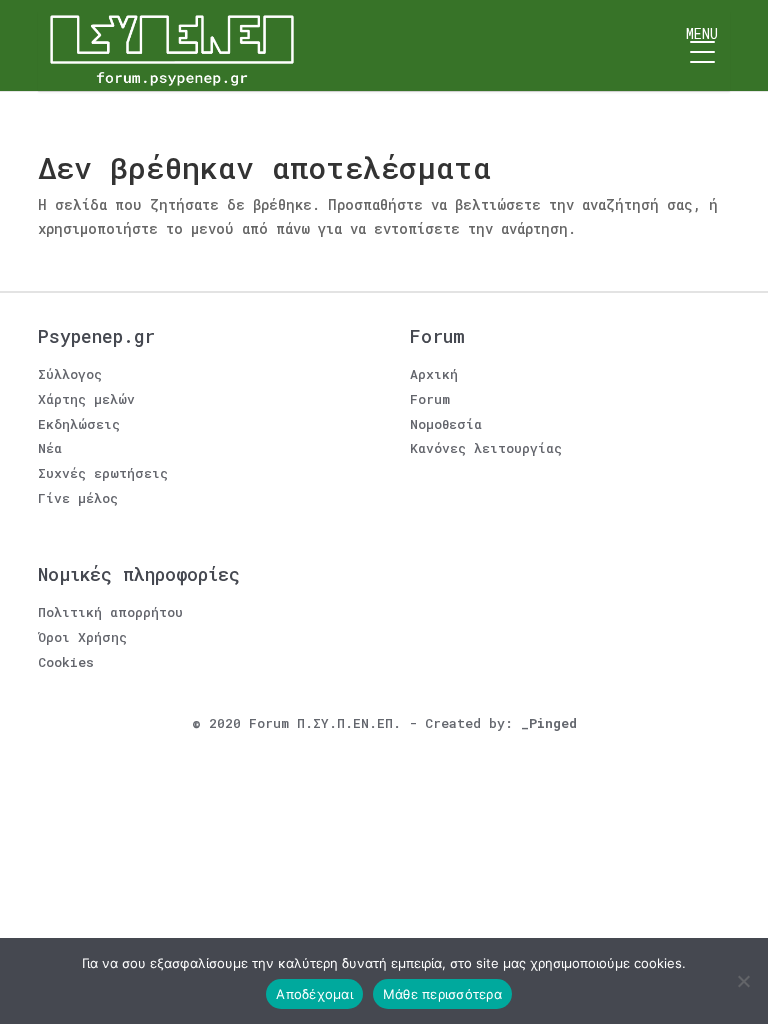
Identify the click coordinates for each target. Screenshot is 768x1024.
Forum (430, 399)
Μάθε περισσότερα (442, 994)
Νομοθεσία (446, 424)
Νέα (50, 448)
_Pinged (549, 723)
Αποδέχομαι (314, 994)
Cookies (66, 662)
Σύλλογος (70, 374)
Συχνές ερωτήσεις (103, 473)
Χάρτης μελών (86, 399)
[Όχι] (743, 981)
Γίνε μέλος (78, 498)
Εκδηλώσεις (79, 424)
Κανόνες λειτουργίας (486, 448)
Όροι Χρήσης (82, 637)
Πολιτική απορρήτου (110, 612)
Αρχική (434, 374)
